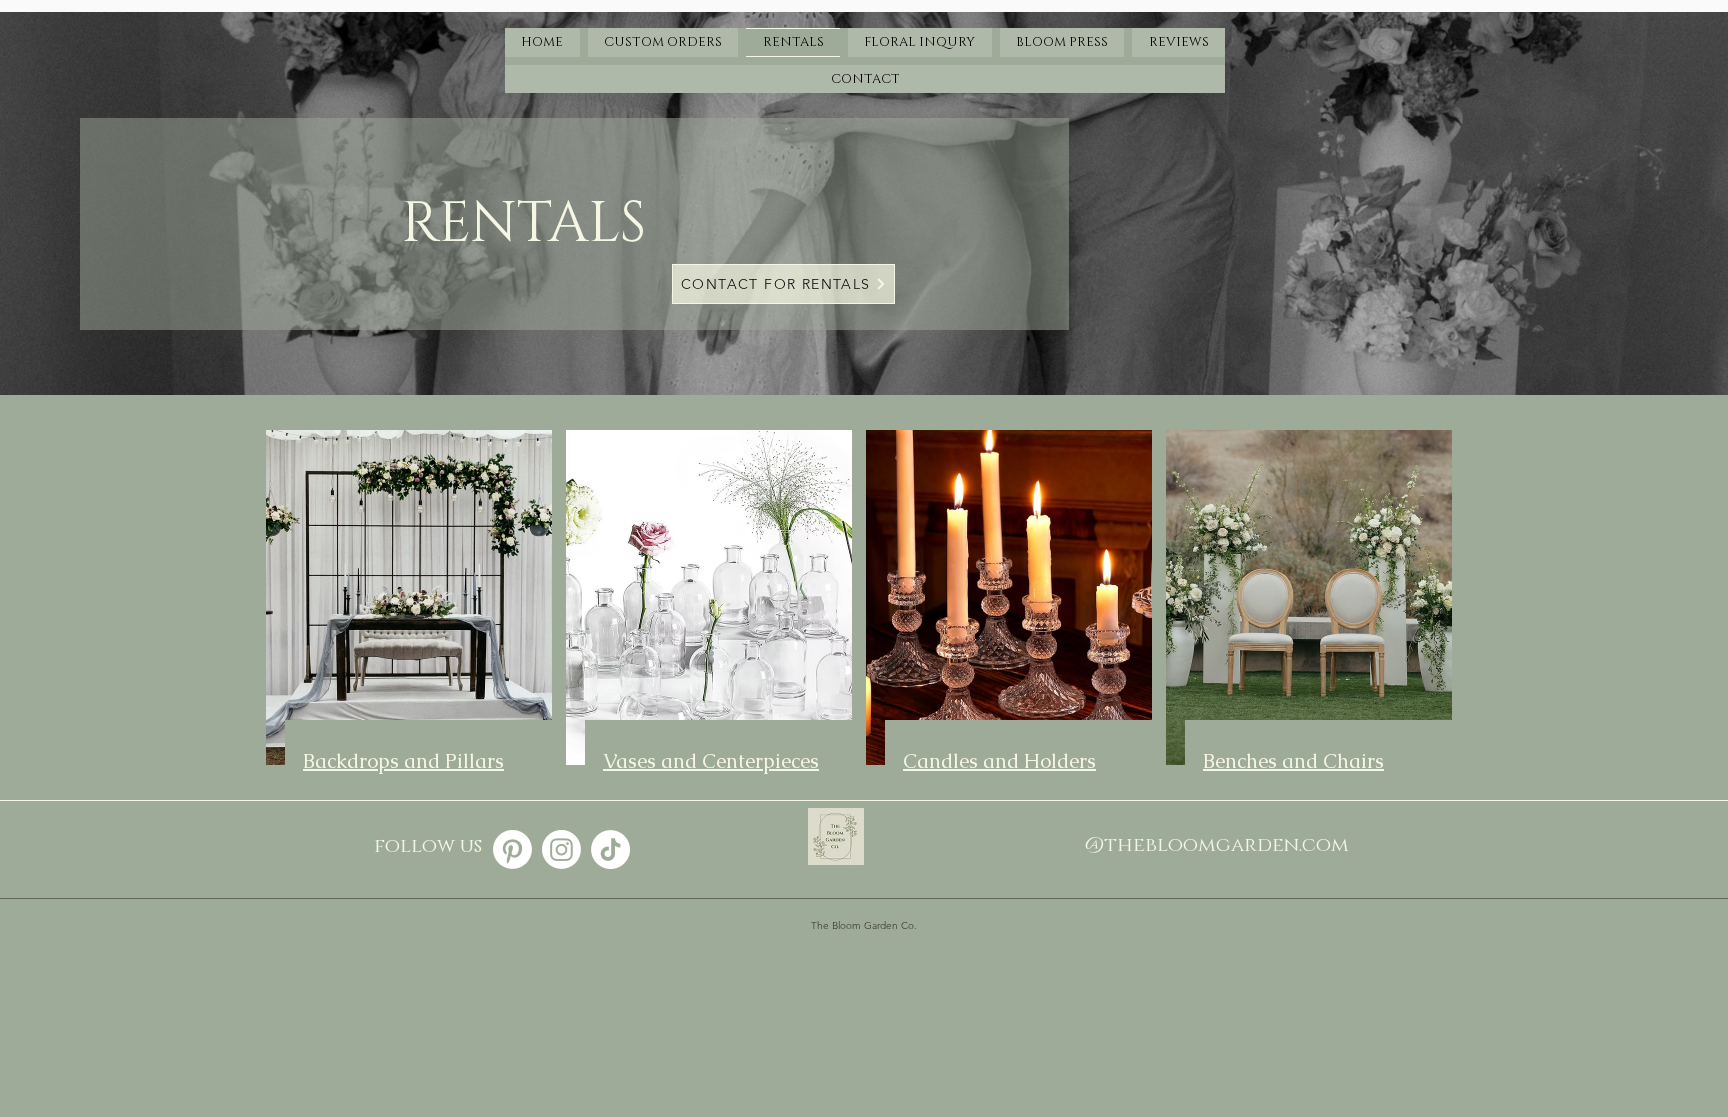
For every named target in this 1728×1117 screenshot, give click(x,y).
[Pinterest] (512, 849)
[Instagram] (561, 849)
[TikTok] (610, 849)
